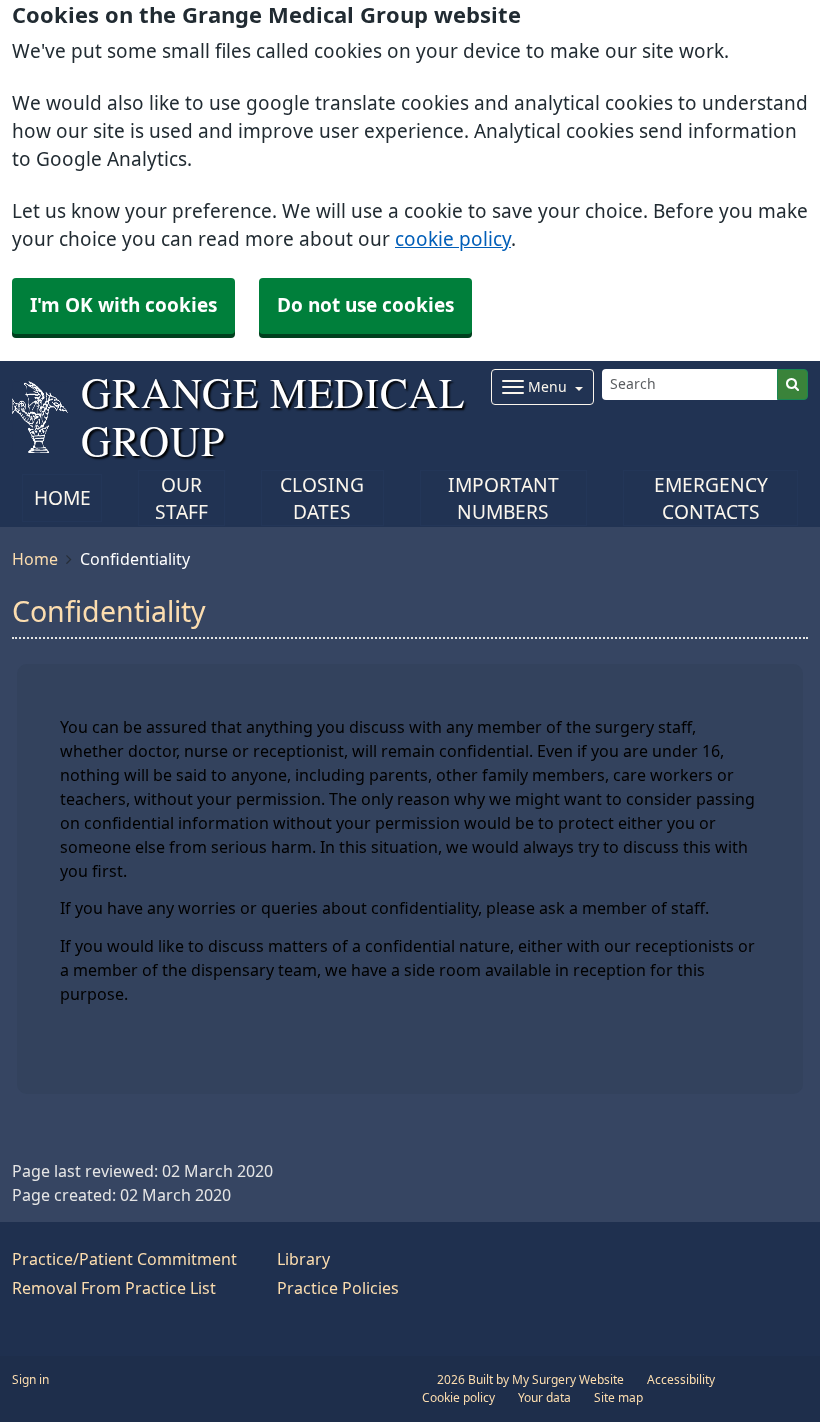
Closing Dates (322, 499)
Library (303, 1259)
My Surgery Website (568, 1380)
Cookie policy (458, 1398)
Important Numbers (503, 499)
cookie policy (453, 239)
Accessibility (681, 1380)
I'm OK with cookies (123, 305)
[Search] (792, 384)
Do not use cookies (365, 305)
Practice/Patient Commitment (124, 1259)
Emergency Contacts (711, 499)
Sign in (30, 1380)
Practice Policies (338, 1288)
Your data (544, 1398)
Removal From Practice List (114, 1288)
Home (62, 498)
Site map (618, 1398)
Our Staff (181, 499)
